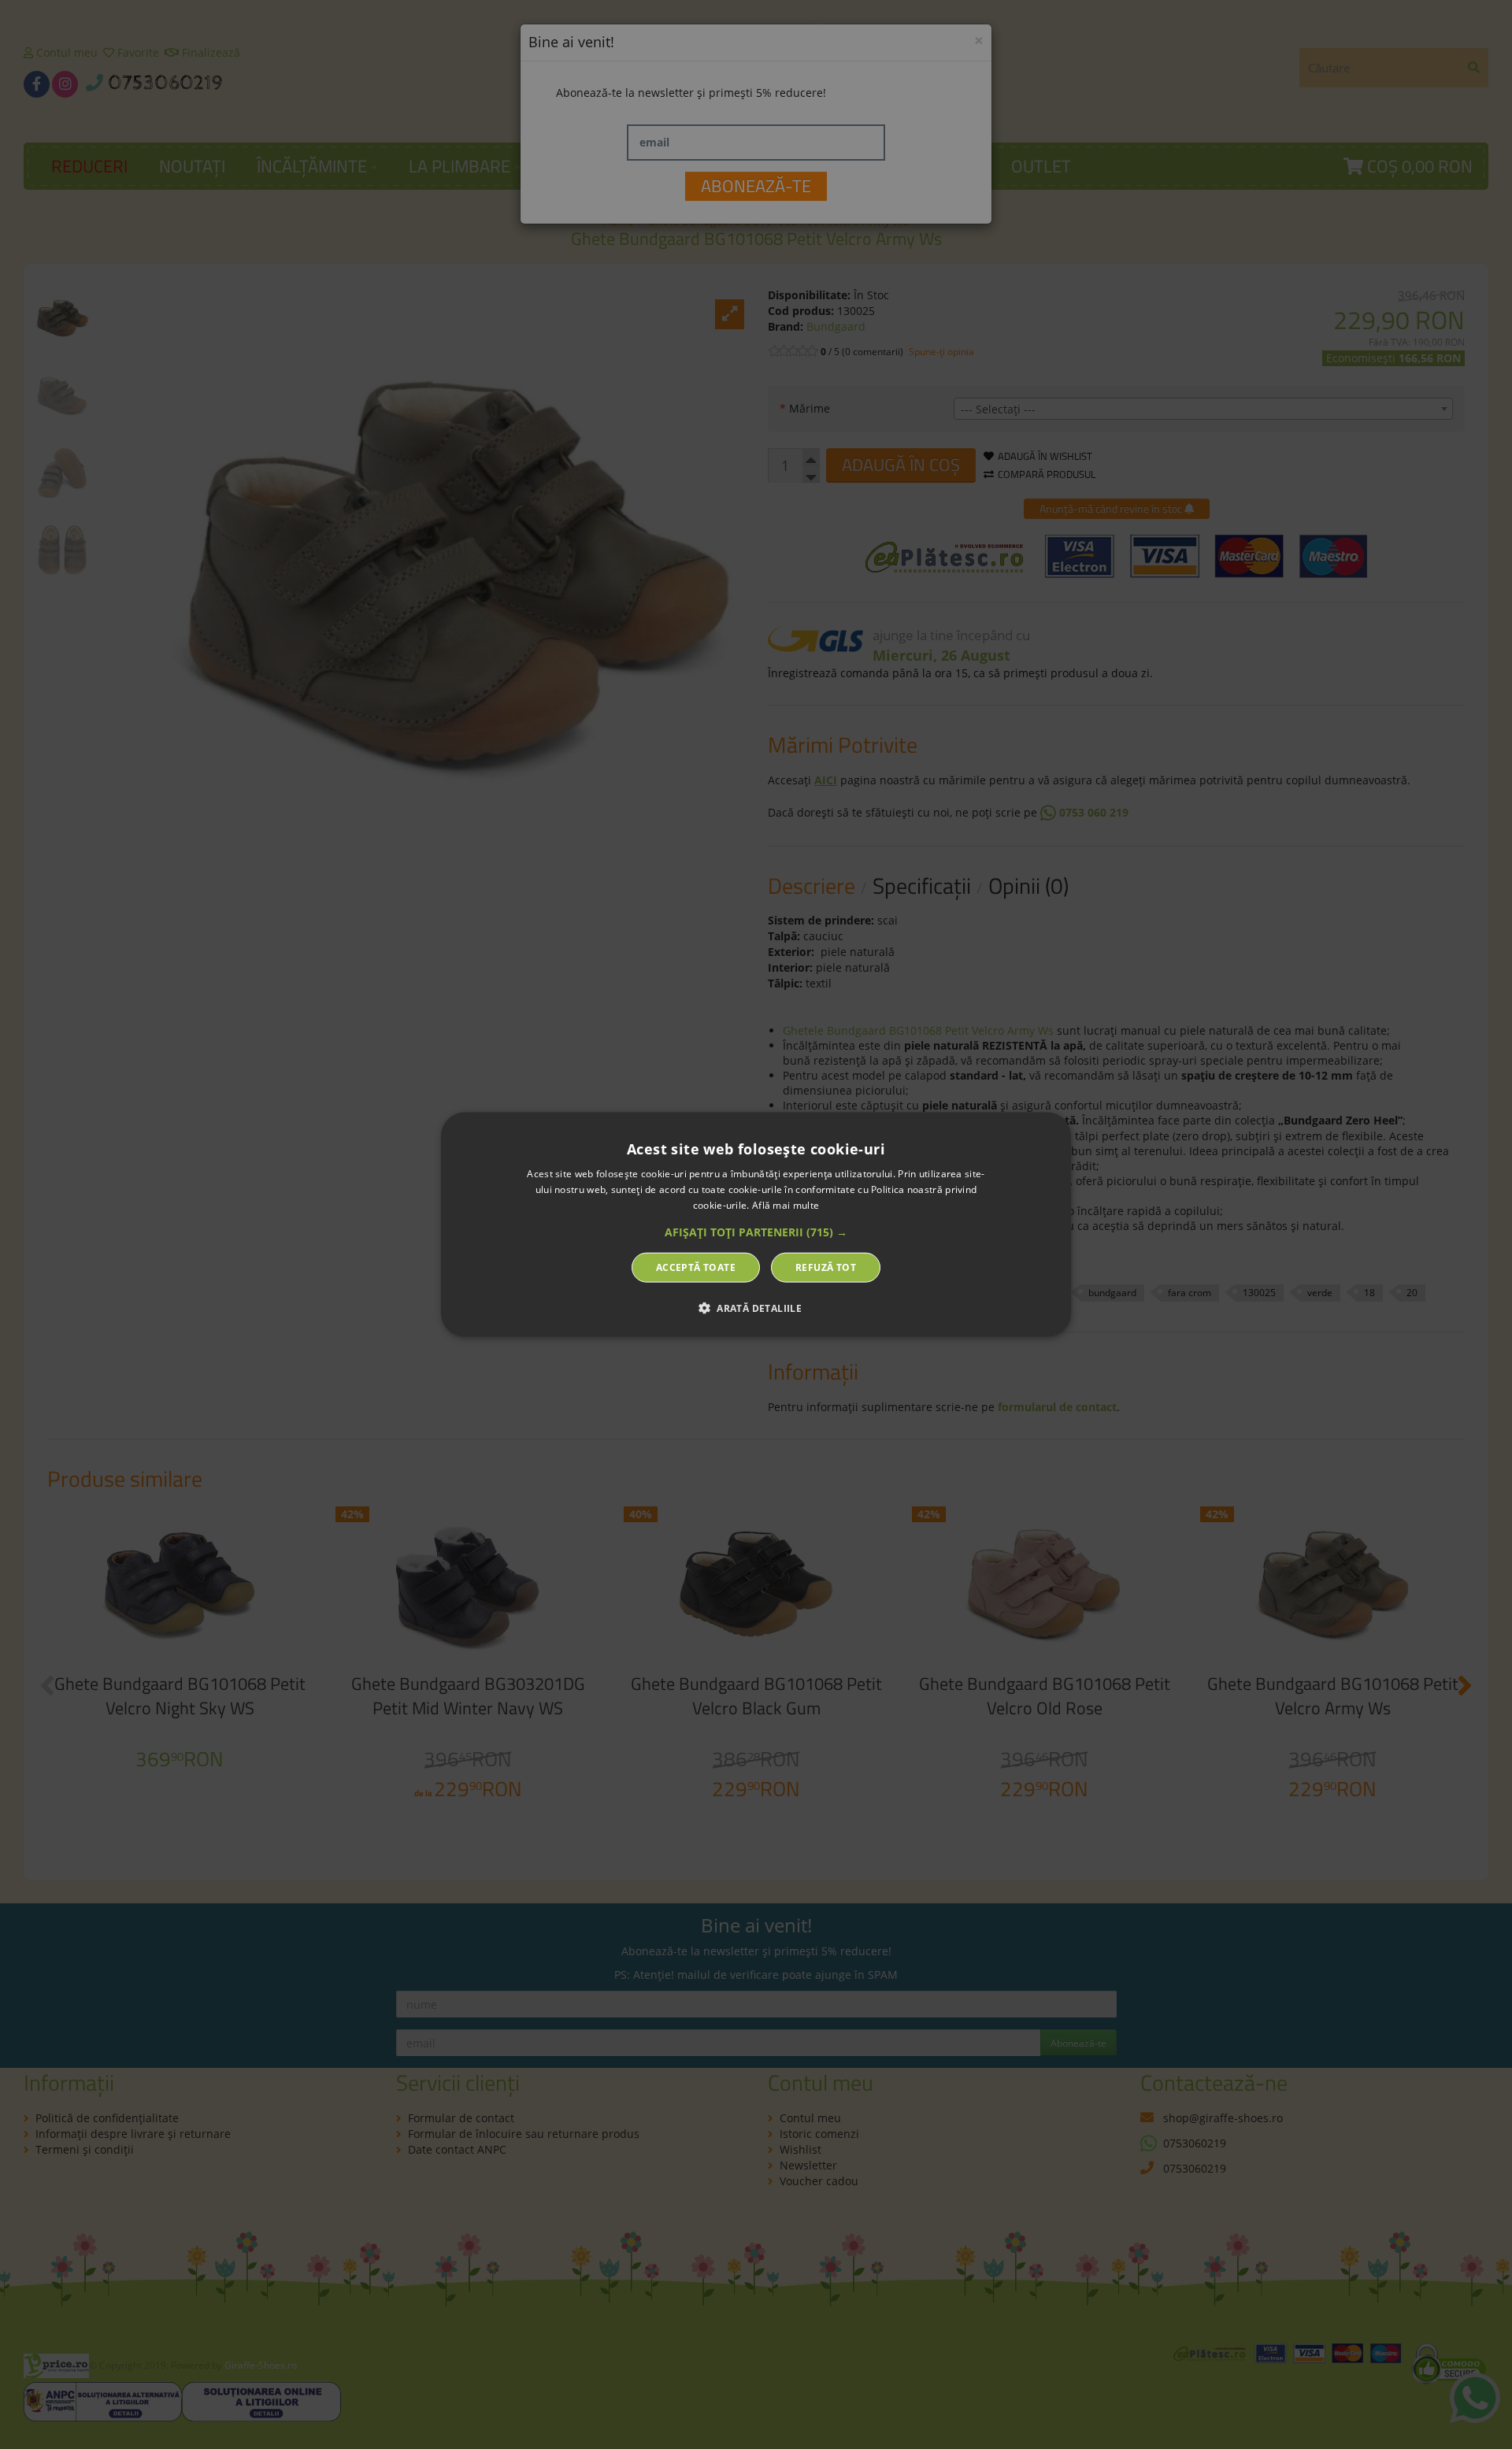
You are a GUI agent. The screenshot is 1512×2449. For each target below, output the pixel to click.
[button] (756, 1232)
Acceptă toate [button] (696, 1267)
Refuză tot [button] (826, 1267)
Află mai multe (786, 1205)
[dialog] (756, 1225)
